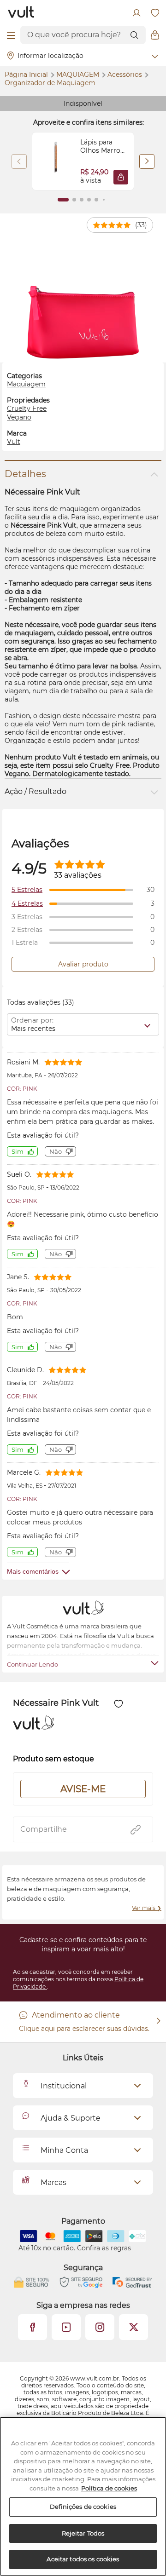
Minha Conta (64, 2150)
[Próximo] (147, 161)
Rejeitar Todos (83, 2533)
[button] (121, 177)
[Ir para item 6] (104, 200)
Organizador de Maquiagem (50, 83)
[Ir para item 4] (89, 200)
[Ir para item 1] (63, 200)
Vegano (19, 417)
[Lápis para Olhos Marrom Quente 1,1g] (56, 161)
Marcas (53, 2182)
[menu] (11, 35)
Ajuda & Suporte (71, 2118)
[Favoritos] (155, 13)
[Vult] (21, 13)
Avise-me (83, 1789)
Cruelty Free (27, 408)
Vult (14, 442)
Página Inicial (27, 75)
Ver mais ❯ (147, 1908)
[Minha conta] (136, 13)
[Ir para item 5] (96, 200)
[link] (83, 161)
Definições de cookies (83, 2507)
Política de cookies (109, 2488)
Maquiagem (79, 75)
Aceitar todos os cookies (83, 2559)
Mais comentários (33, 1571)
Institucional (64, 2086)
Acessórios (126, 75)
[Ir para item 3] (82, 200)
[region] (83, 2496)
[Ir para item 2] (74, 200)
